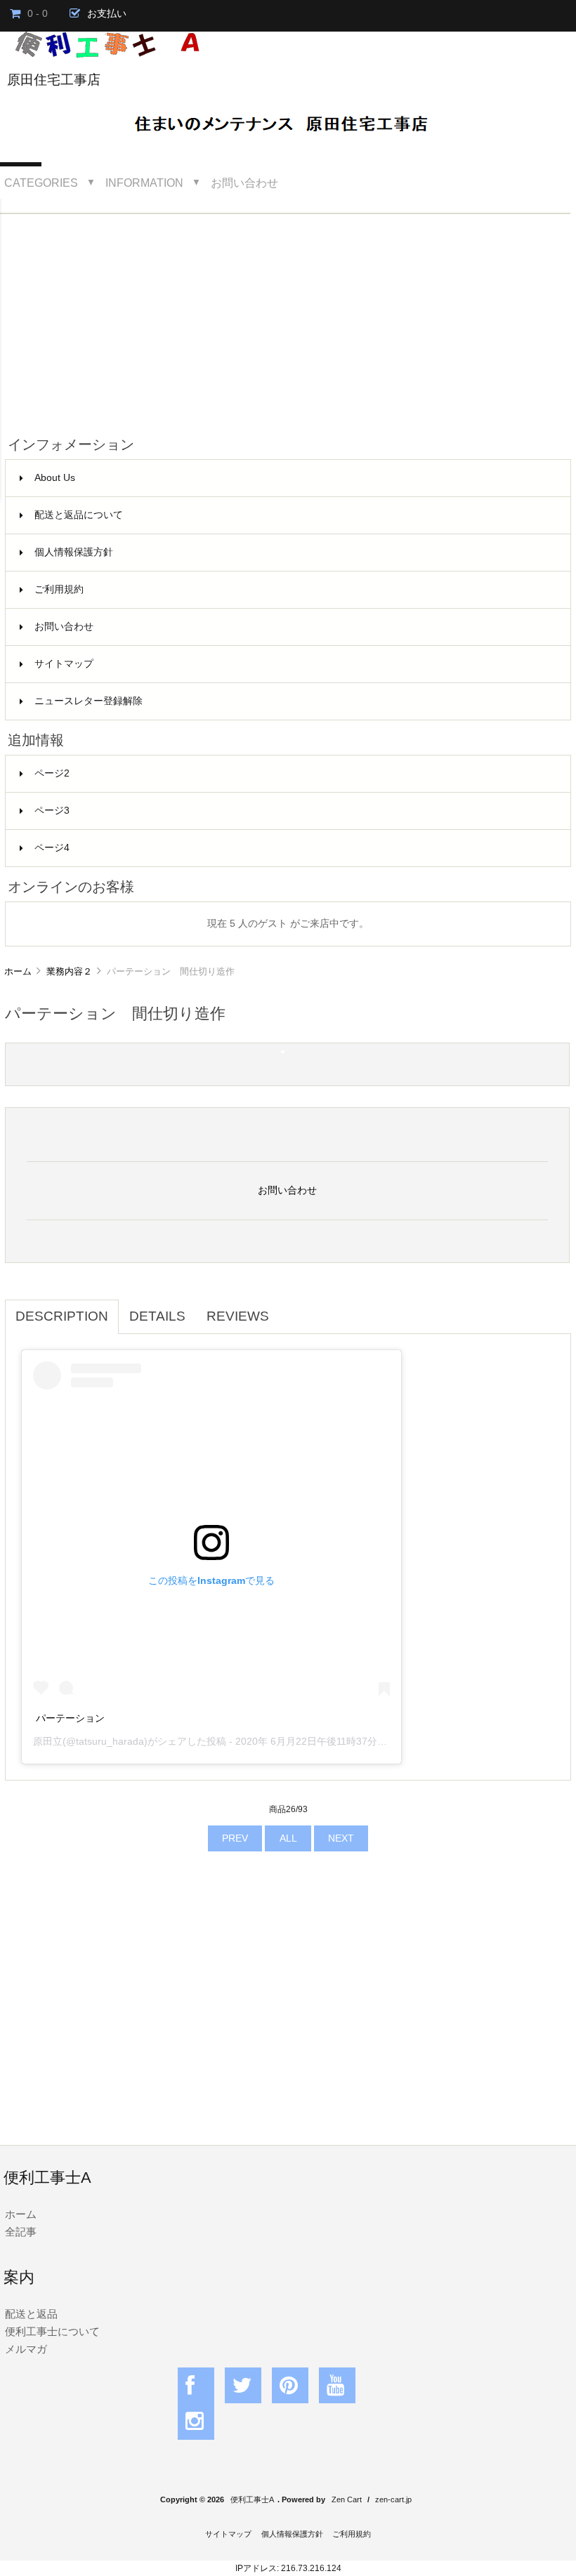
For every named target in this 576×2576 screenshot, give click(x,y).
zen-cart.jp (393, 2499)
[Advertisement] (288, 319)
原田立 (48, 1741)
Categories (41, 183)
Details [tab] (157, 1316)
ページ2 (52, 773)
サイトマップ (64, 664)
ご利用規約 (59, 589)
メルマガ (26, 2349)
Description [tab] (62, 1316)
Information (144, 183)
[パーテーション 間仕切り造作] (283, 1050)
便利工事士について (52, 2331)
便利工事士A (252, 2499)
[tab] (290, 1309)
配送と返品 (31, 2314)
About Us (55, 478)
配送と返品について (79, 515)
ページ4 (52, 848)
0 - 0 (38, 14)
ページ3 (52, 811)
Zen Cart (347, 2499)
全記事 (21, 2232)
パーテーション (70, 1718)
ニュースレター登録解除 (89, 701)
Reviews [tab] (238, 1316)
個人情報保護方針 (74, 552)
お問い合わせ (244, 183)
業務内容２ (69, 971)
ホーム (18, 971)
